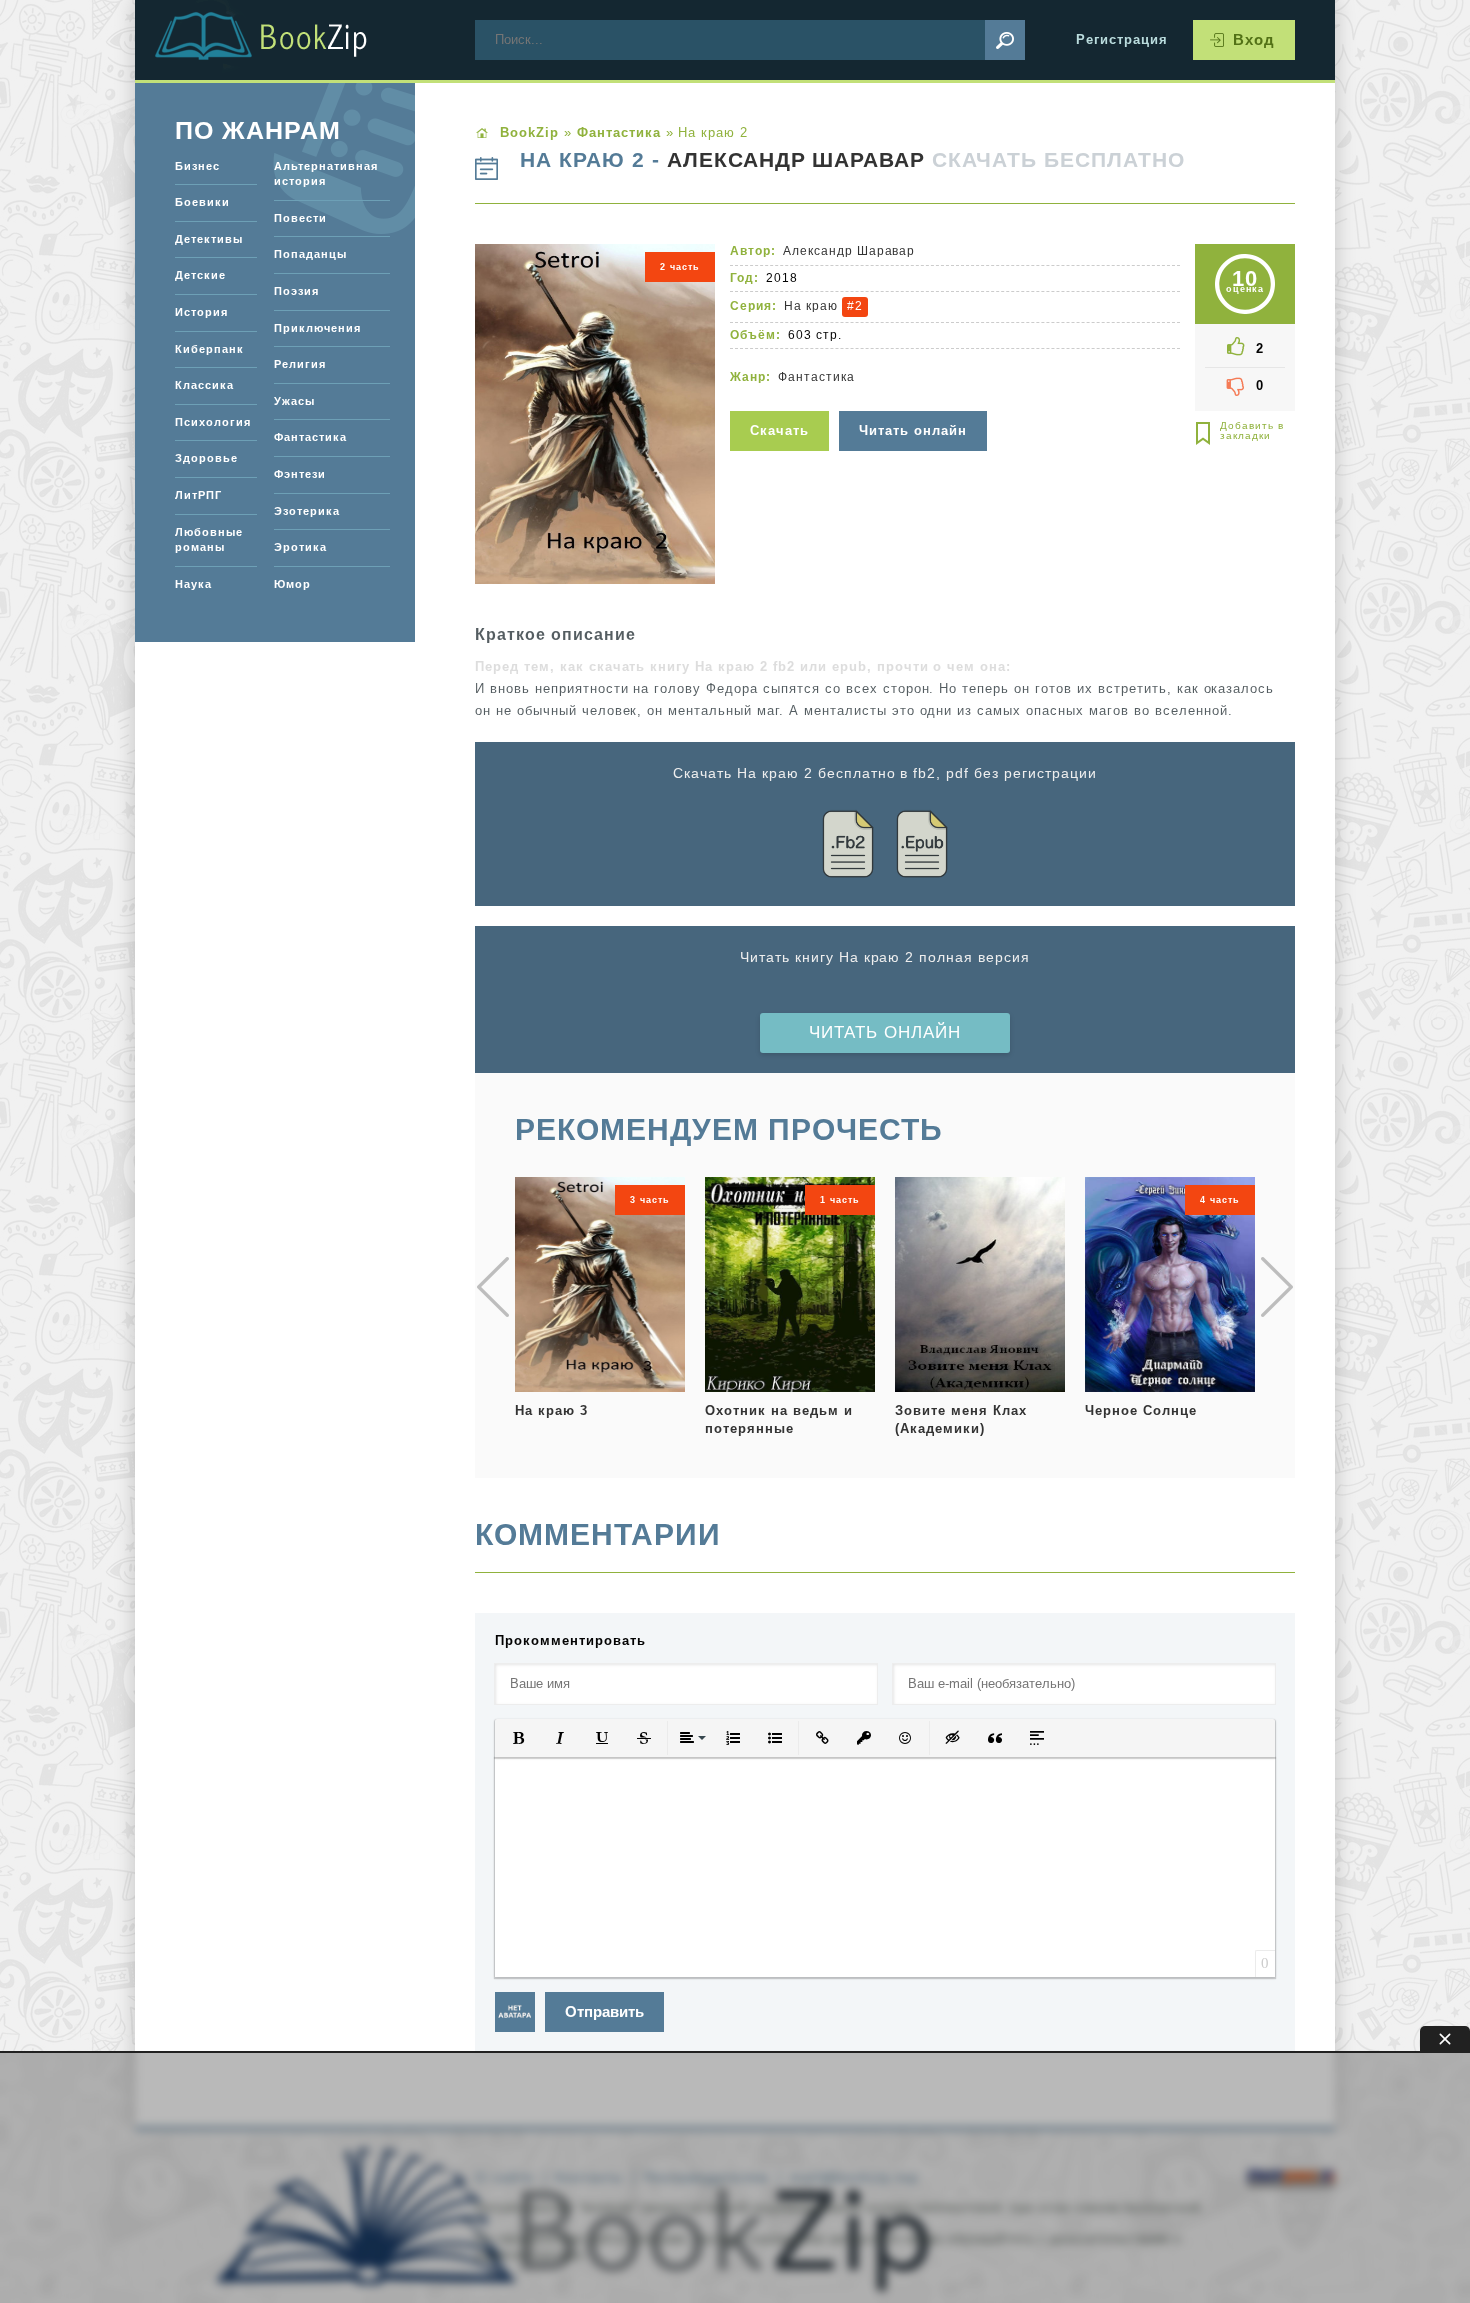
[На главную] (285, 40)
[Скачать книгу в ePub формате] (922, 847)
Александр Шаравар (796, 160)
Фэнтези (300, 474)
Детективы (209, 239)
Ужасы (294, 401)
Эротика (300, 547)
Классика (204, 385)
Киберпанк (209, 349)
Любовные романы (209, 540)
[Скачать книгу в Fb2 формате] (848, 847)
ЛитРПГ (198, 495)
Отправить (604, 2011)
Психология (213, 422)
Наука (193, 584)
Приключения (317, 328)
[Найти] (1005, 40)
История (201, 312)
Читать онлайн (885, 1032)
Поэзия (296, 291)
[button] (518, 1738)
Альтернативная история (326, 174)
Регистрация (1122, 39)
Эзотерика (307, 511)
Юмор (292, 584)
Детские (200, 275)
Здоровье (206, 458)
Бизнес (197, 166)
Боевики (202, 202)
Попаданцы (310, 254)
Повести (300, 218)
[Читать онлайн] (915, 398)
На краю (811, 306)
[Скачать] (782, 398)
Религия (300, 364)
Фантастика (816, 377)
